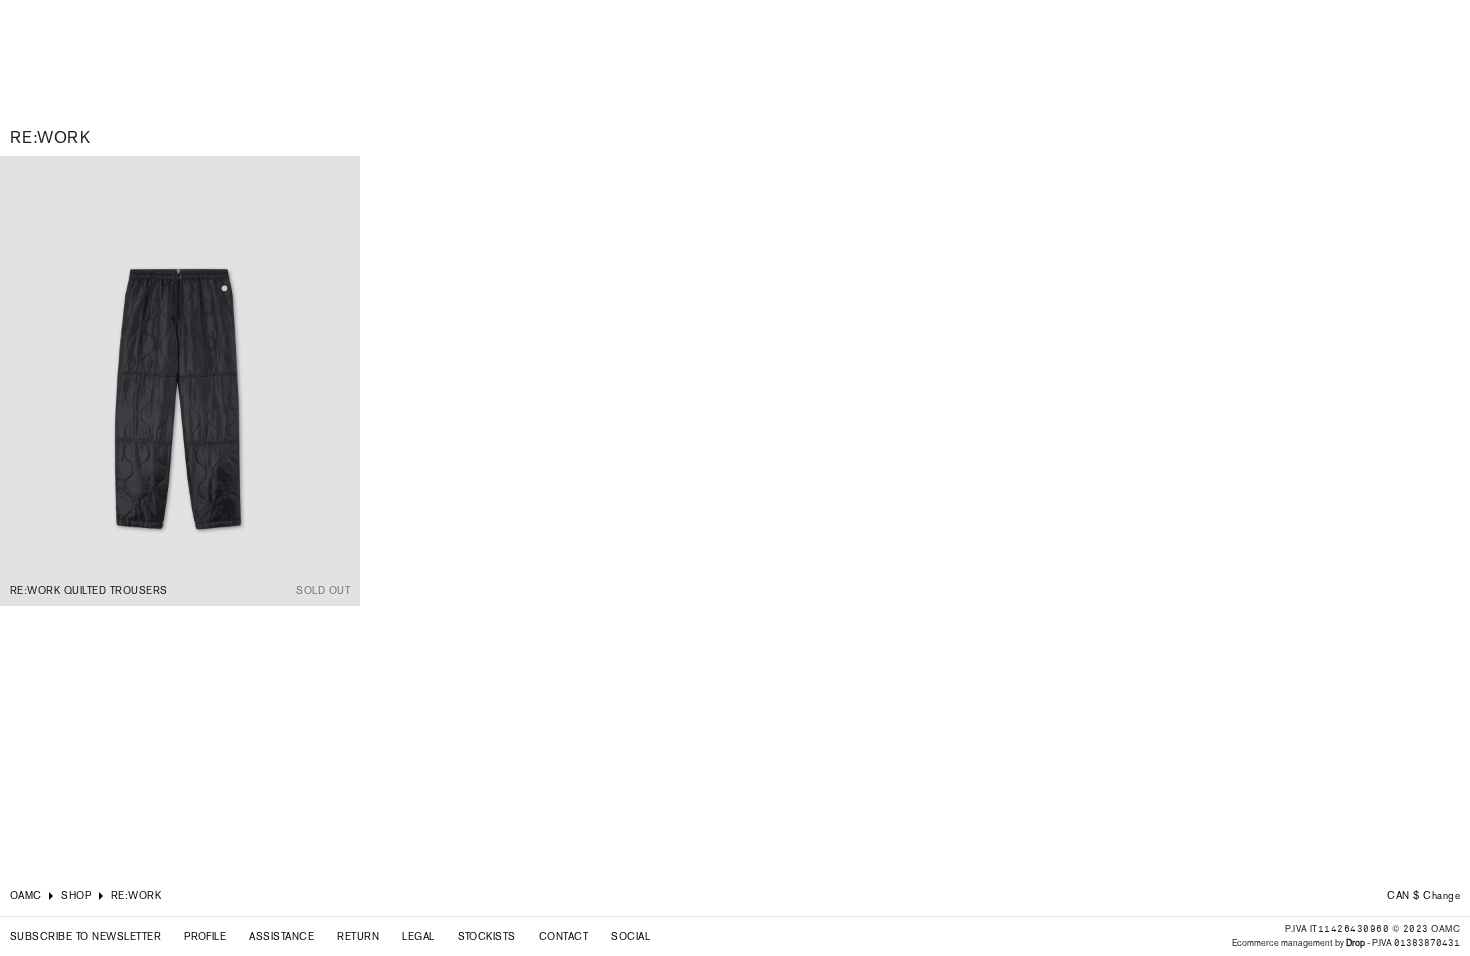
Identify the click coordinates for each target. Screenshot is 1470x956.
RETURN (358, 936)
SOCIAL (630, 936)
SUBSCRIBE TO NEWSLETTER (85, 936)
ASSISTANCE (281, 936)
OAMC (26, 895)
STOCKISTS (487, 936)
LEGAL (418, 936)
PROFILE (205, 936)
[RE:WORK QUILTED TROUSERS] (180, 381)
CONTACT (563, 936)
